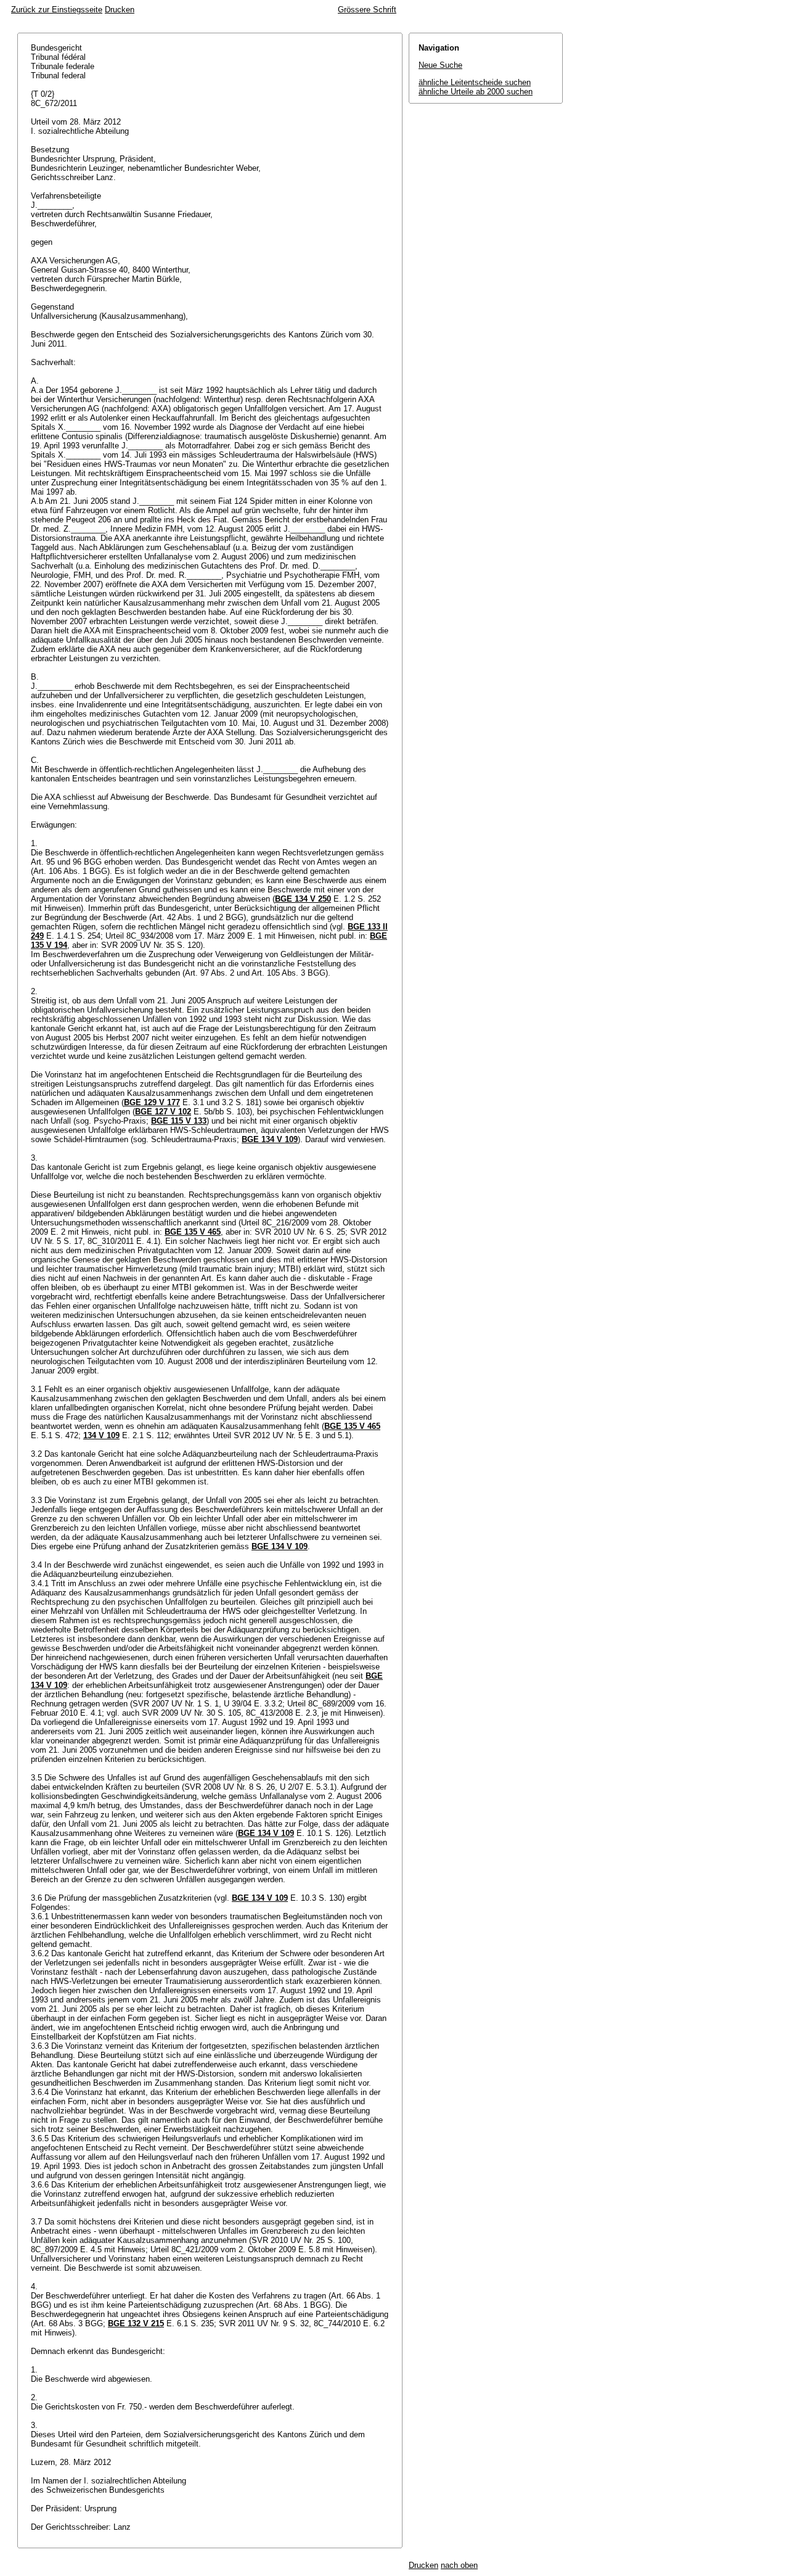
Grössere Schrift (367, 10)
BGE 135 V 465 (193, 1232)
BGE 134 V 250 (303, 899)
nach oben (459, 2565)
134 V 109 (101, 1435)
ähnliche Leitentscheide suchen (475, 82)
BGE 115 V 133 (179, 1121)
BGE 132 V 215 (136, 2323)
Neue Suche (440, 65)
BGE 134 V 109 (270, 1139)
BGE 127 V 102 (163, 1112)
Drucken (120, 10)
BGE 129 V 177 (152, 1102)
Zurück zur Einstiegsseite (57, 10)
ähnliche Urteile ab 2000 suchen (476, 92)
